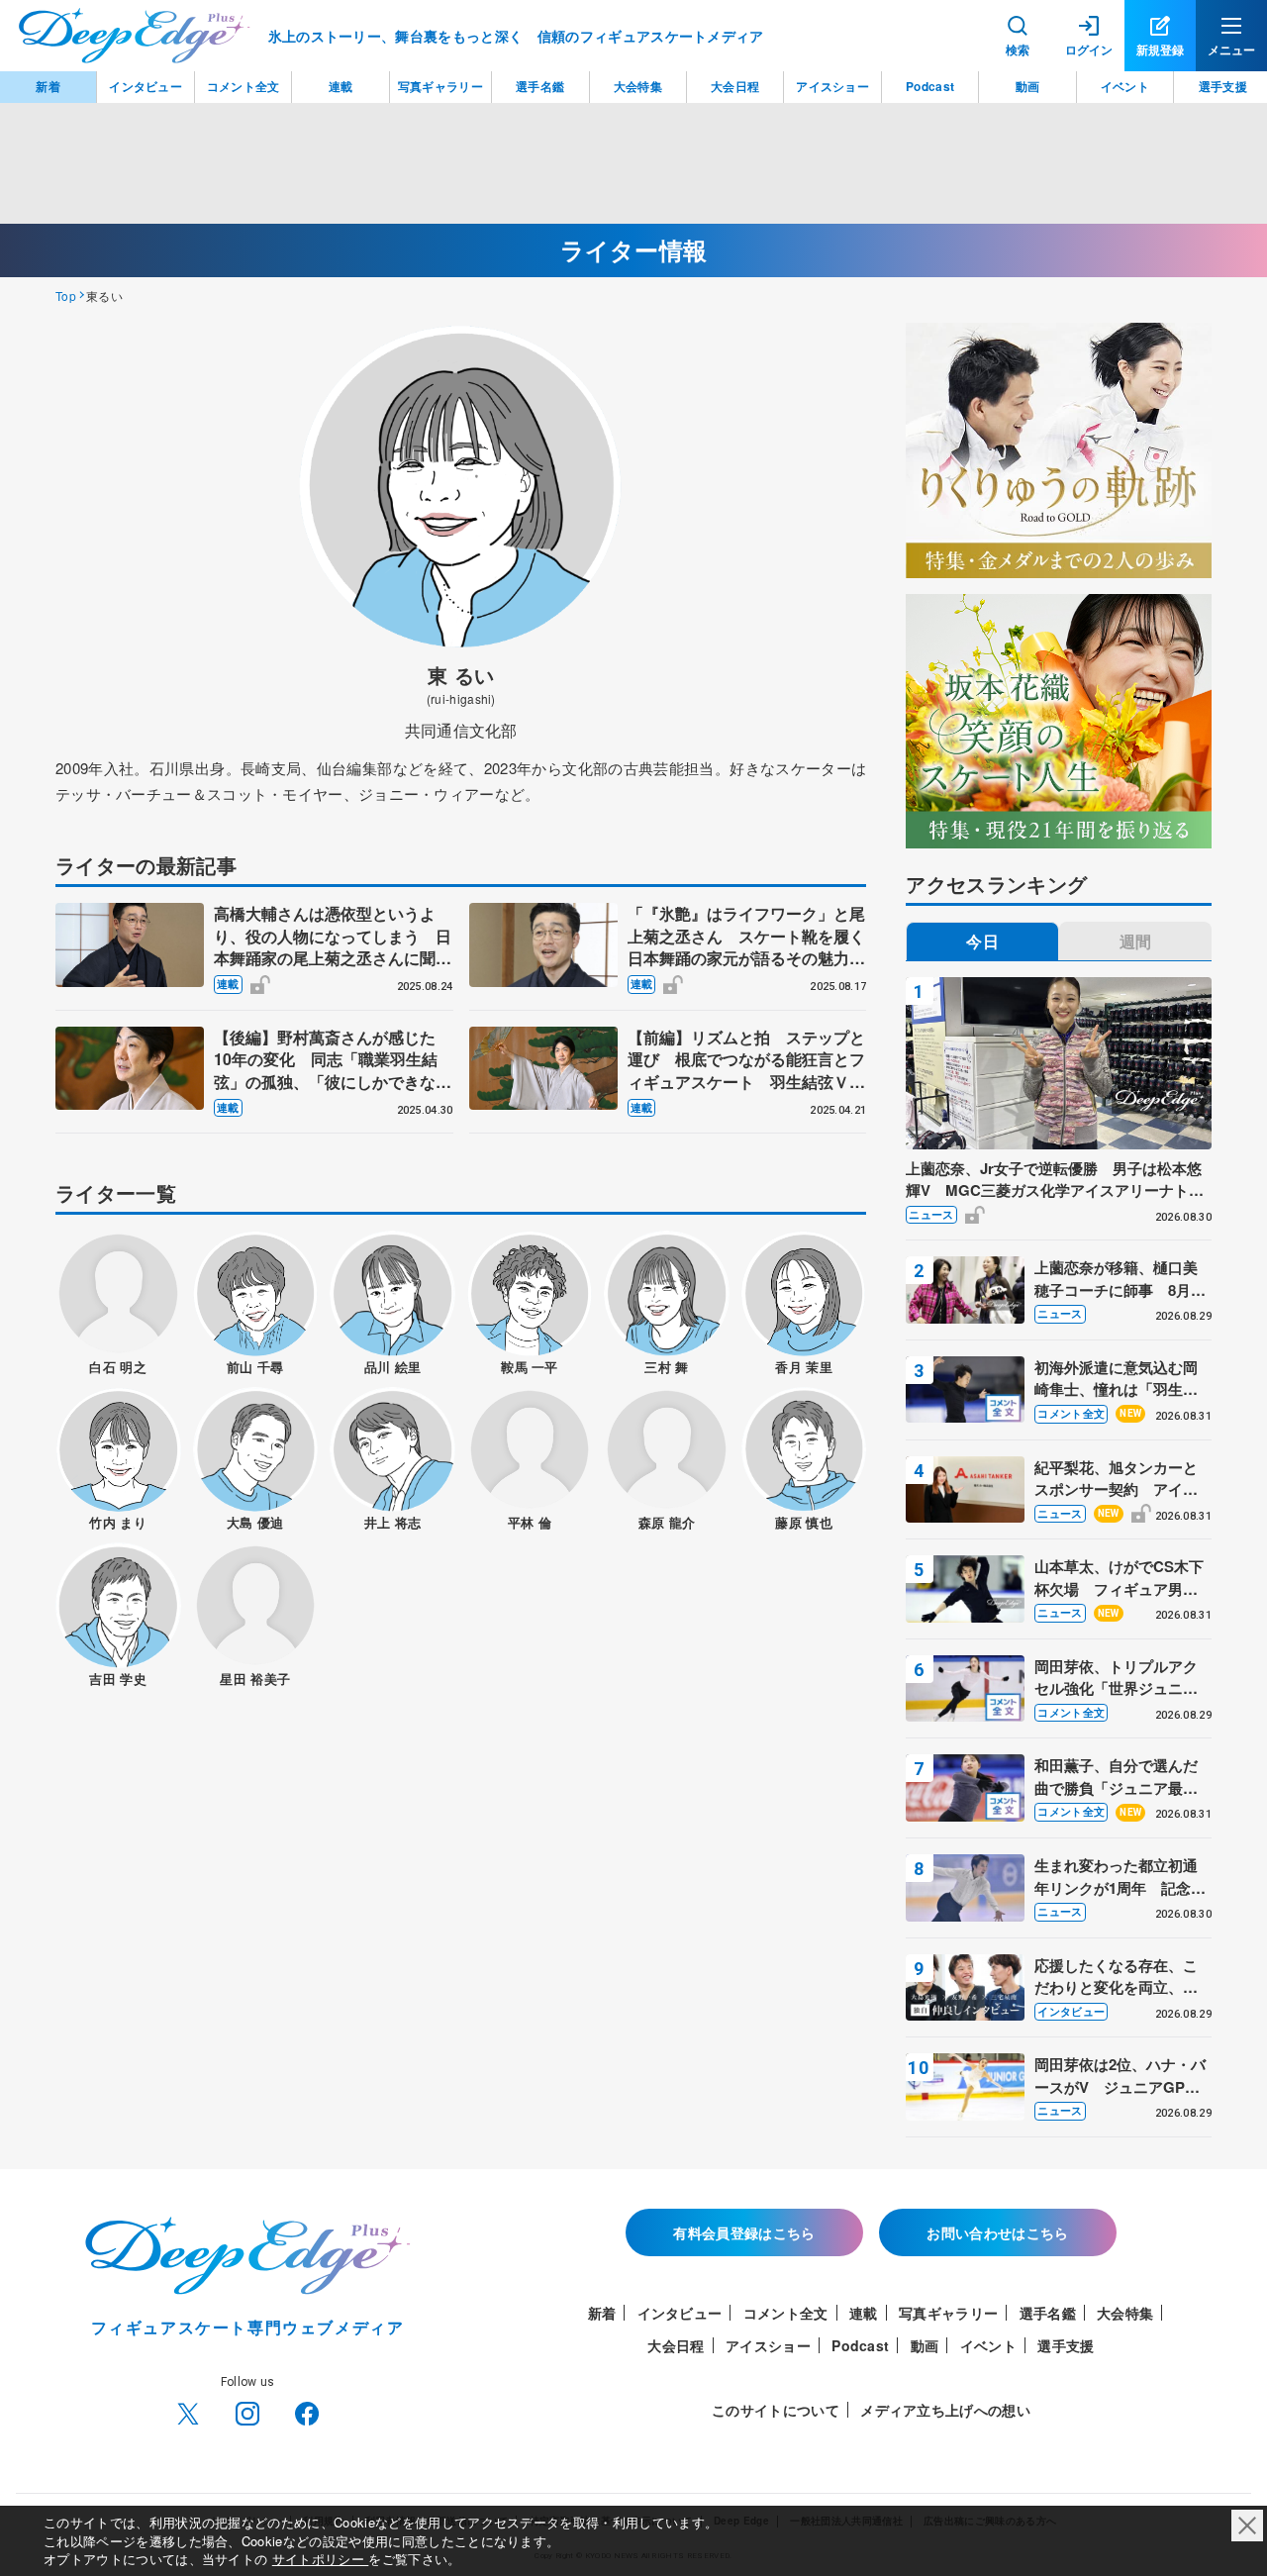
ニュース (931, 1214)
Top (66, 296)
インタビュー (1071, 2011)
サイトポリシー (321, 2559)
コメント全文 (1071, 1413)
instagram (247, 2414)
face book (307, 2414)
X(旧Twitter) (188, 2414)
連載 (228, 984)
